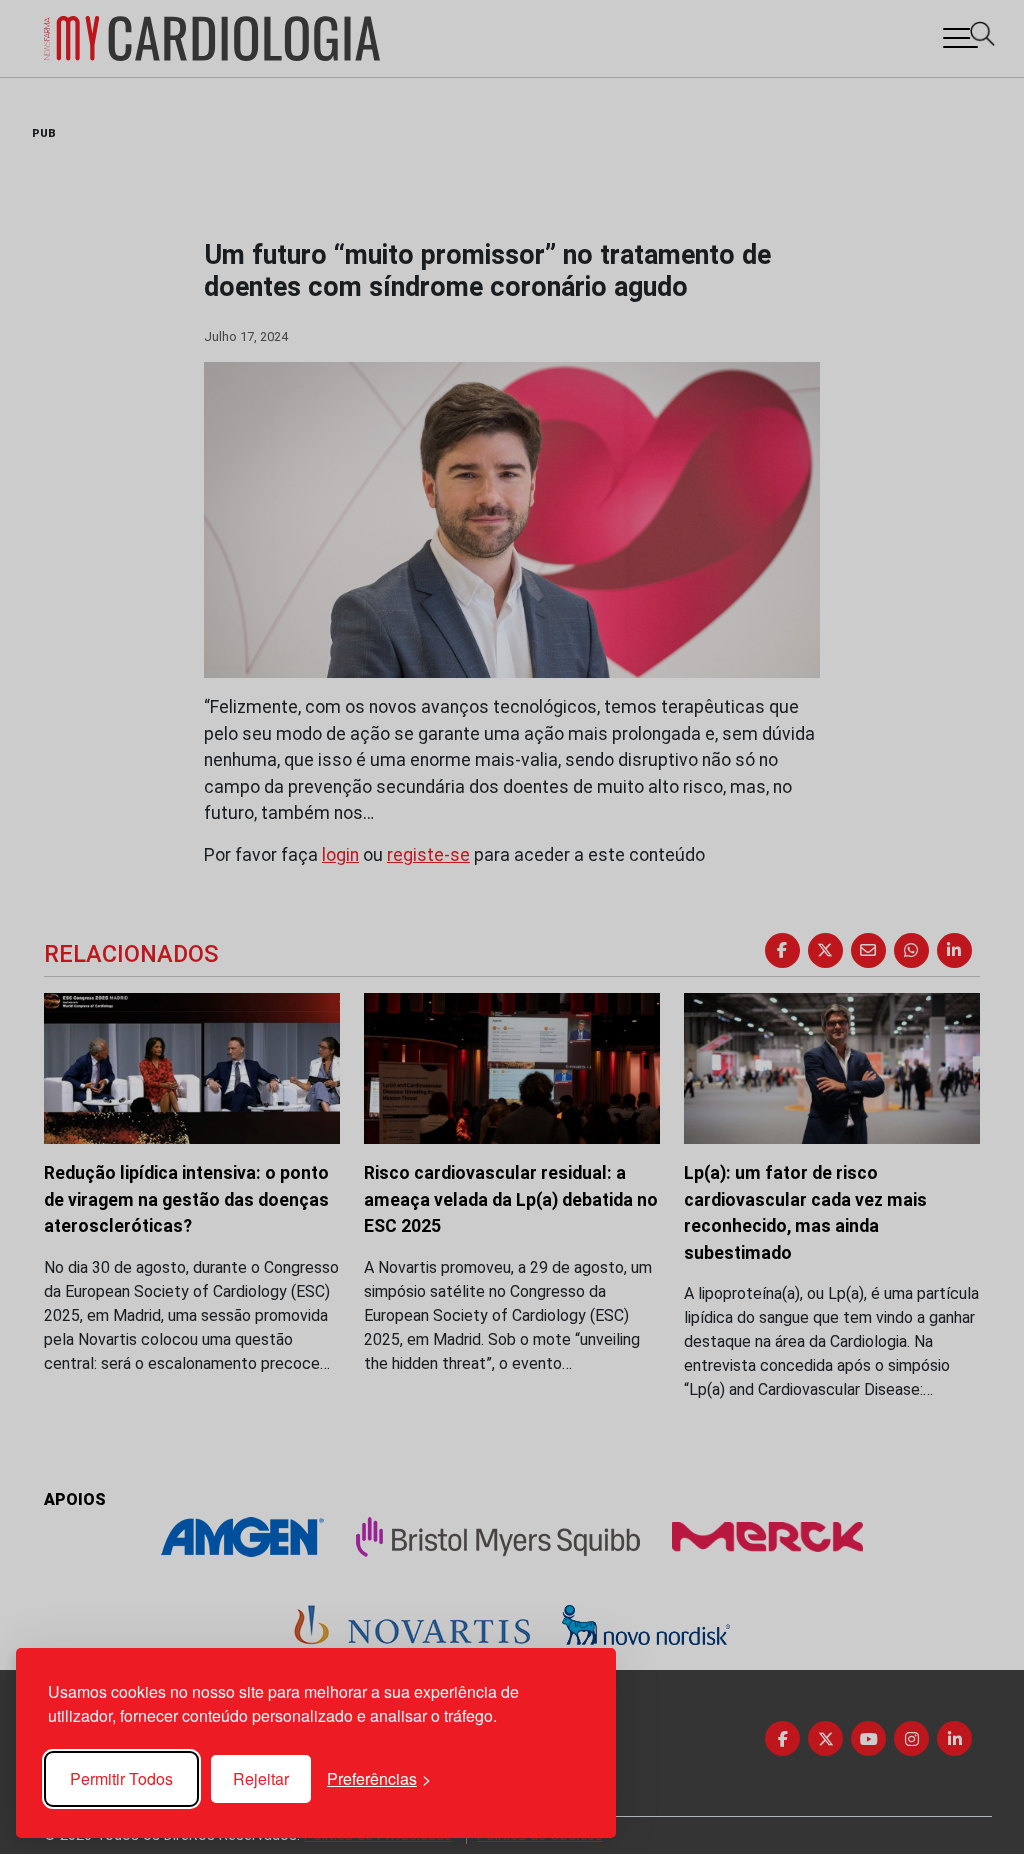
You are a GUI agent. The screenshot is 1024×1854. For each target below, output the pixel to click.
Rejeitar (261, 1778)
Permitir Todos (121, 1778)
